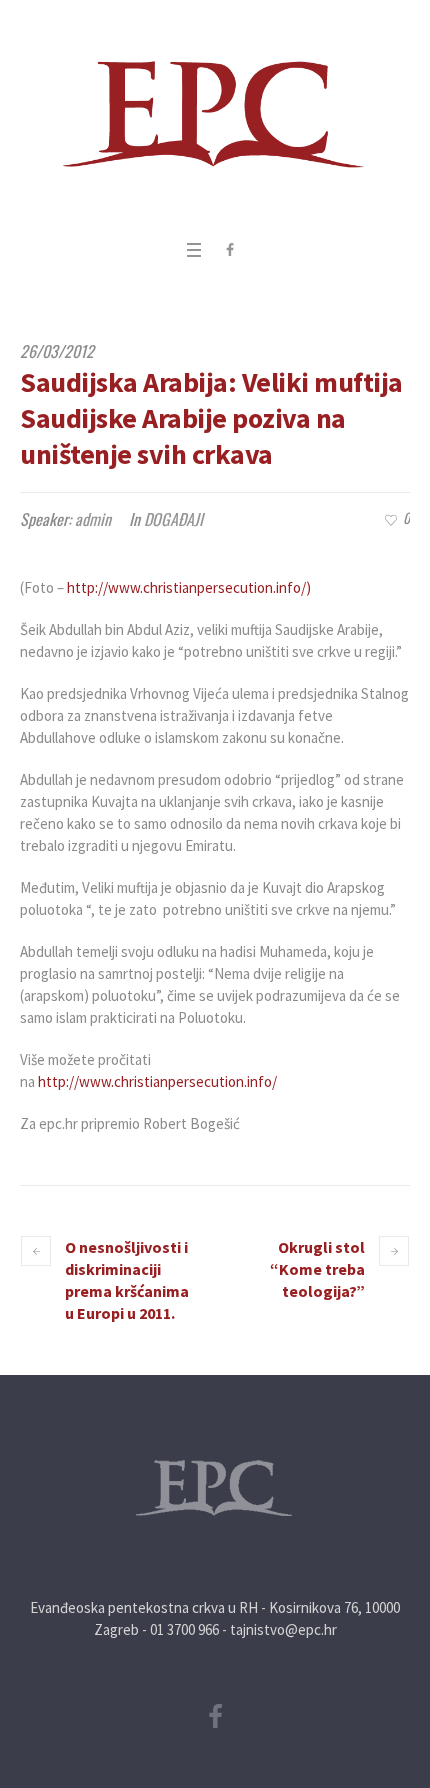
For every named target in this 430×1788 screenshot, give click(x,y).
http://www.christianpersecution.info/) (189, 587)
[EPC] (215, 114)
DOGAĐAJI (173, 519)
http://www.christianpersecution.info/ (157, 1081)
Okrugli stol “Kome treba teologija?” (317, 1269)
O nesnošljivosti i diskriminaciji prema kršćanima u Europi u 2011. (127, 1280)
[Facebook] (230, 250)
